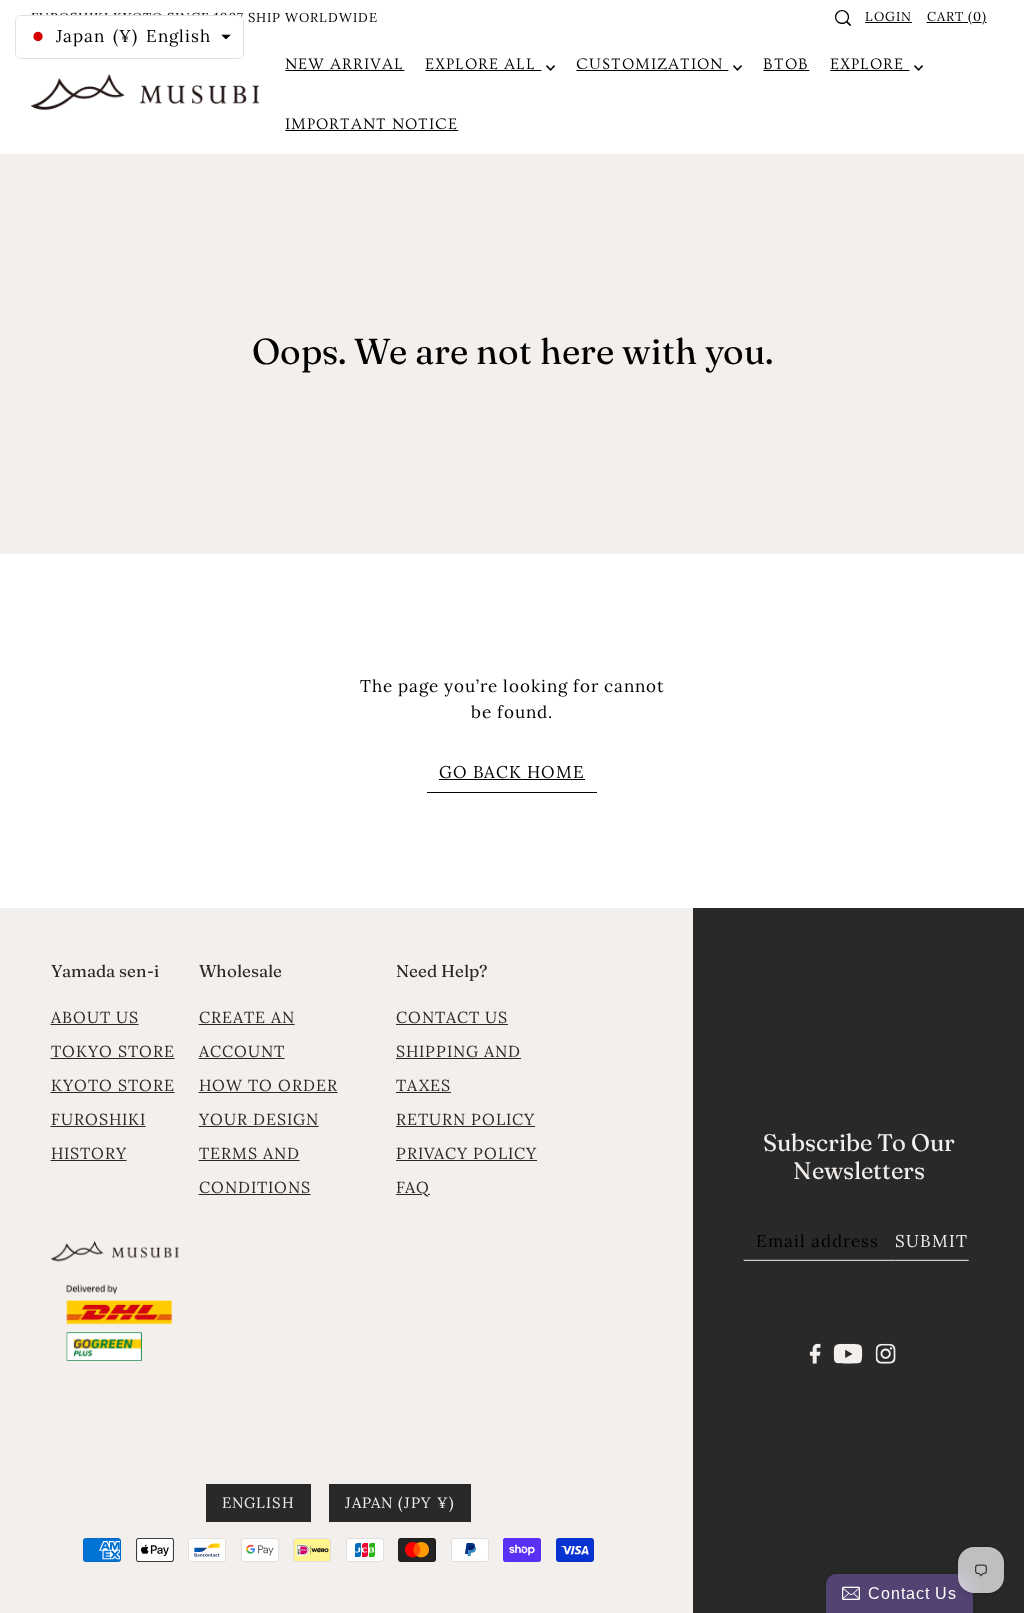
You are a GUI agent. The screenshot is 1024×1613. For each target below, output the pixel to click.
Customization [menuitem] (652, 64)
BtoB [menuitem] (786, 64)
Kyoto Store (113, 1085)
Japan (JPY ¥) (400, 1502)
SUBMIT (931, 1241)
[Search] (843, 18)
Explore (869, 64)
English (258, 1502)
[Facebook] (815, 1352)
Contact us (452, 1017)
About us (95, 1017)
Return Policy (465, 1119)
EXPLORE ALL (483, 64)
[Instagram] (885, 1352)
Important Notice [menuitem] (371, 124)
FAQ (413, 1187)
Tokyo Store (113, 1051)
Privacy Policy (466, 1153)
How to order (268, 1085)
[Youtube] (848, 1352)
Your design (259, 1119)
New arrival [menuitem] (344, 64)
